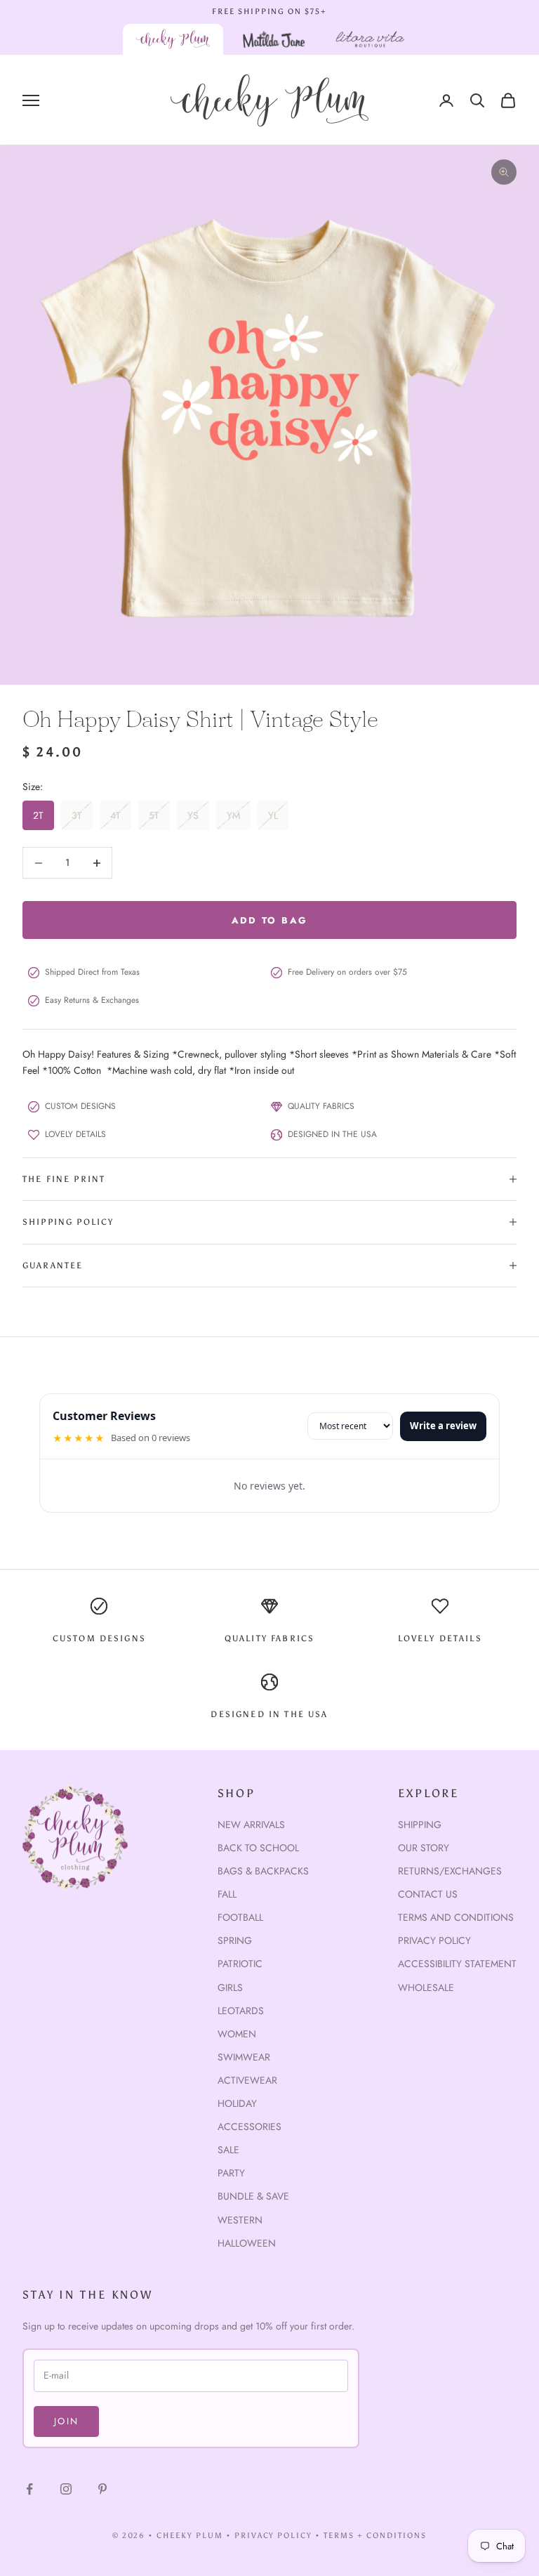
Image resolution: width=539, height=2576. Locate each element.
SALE (228, 2150)
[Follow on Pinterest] (102, 2489)
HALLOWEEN (247, 2243)
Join (66, 2421)
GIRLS (230, 1987)
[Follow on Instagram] (66, 2489)
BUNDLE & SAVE (253, 2196)
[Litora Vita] (370, 39)
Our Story (424, 1848)
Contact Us (428, 1894)
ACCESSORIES (249, 2127)
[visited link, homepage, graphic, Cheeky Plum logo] (173, 39)
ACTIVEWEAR (247, 2080)
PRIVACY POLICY (274, 2536)
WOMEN (237, 2034)
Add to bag (269, 920)
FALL (227, 1894)
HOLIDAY (237, 2103)
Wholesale (426, 1987)
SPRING (235, 1940)
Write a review (443, 1426)
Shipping (420, 1825)
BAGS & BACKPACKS (263, 1871)
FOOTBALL (240, 1917)
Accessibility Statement (457, 1964)
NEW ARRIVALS (251, 1825)
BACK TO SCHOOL (258, 1848)
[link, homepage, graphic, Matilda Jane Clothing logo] (274, 39)
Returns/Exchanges (450, 1871)
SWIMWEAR (244, 2057)
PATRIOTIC (240, 1964)
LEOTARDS (241, 2011)
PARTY (231, 2173)
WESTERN (240, 2220)
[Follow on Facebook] (29, 2489)
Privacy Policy (434, 1940)
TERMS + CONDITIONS (375, 2536)
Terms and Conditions (456, 1917)
